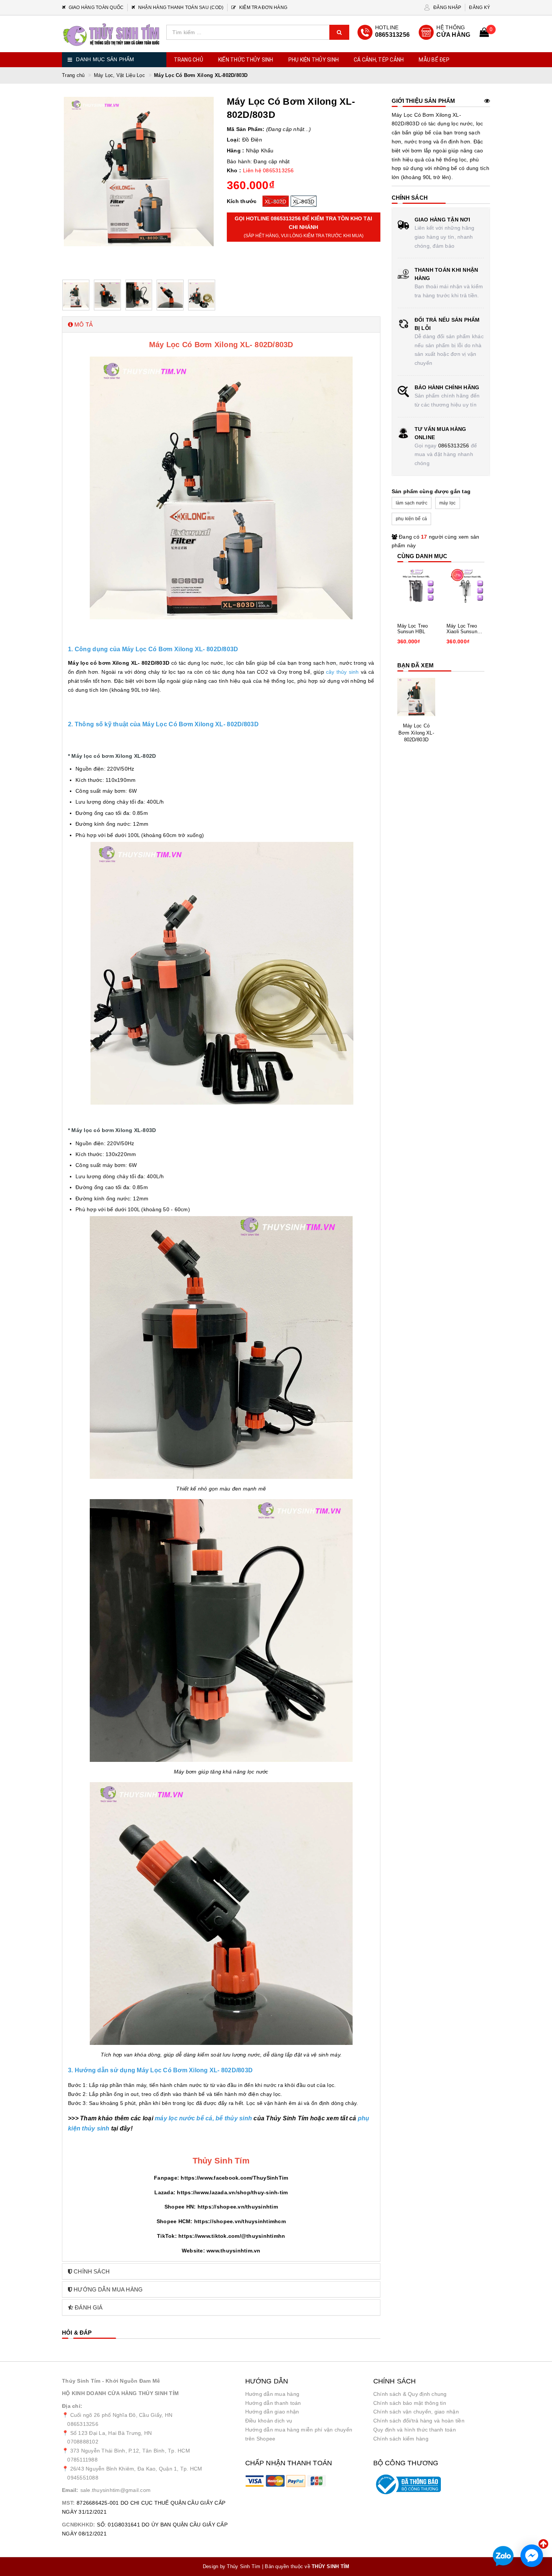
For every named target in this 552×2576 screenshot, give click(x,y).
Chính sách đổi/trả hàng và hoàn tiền (419, 2421)
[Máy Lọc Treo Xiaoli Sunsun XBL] (466, 588)
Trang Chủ (189, 60)
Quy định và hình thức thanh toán (415, 2430)
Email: (70, 2490)
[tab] (221, 324)
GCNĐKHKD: (78, 2525)
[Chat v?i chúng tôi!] (532, 2556)
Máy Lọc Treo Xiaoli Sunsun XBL (462, 629)
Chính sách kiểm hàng (401, 2439)
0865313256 (454, 446)
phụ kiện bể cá (412, 519)
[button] (221, 324)
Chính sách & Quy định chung (410, 2394)
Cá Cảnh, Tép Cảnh (379, 60)
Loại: (234, 140)
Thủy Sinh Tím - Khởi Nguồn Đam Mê (111, 2381)
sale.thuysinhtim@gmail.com (116, 2490)
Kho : (234, 170)
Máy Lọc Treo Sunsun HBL (413, 629)
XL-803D (304, 202)
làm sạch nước (412, 503)
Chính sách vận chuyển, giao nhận (416, 2412)
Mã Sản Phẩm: (246, 129)
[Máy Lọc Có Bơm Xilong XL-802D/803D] (416, 697)
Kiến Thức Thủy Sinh (246, 60)
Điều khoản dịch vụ (269, 2421)
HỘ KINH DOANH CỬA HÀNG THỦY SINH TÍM (120, 2393)
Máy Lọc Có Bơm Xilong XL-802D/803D (416, 732)
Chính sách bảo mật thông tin (410, 2403)
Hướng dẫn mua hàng (272, 2394)
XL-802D (276, 202)
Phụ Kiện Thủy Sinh (314, 60)
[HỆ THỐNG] (445, 32)
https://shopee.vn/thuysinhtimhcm (240, 2221)
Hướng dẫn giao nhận (272, 2412)
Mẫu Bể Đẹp (434, 60)
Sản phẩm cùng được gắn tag (431, 491)
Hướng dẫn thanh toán (273, 2403)
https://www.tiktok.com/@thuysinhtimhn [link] (232, 2236)
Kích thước (242, 201)
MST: (68, 2503)
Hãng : (236, 151)
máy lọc (448, 503)
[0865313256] (384, 32)
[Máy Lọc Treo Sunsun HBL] (416, 588)
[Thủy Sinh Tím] (111, 35)
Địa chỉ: (72, 2406)
